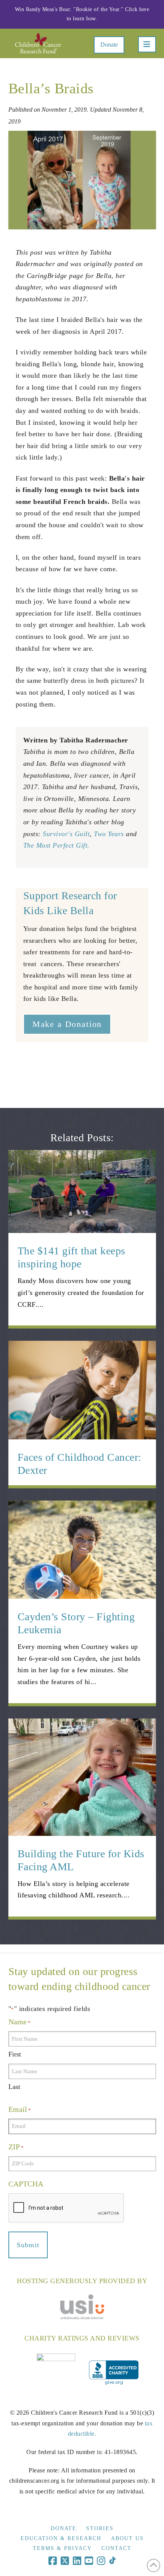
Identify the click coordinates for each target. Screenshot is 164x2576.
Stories (100, 2528)
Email (20, 2109)
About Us (127, 2538)
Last (14, 2087)
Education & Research (61, 2538)
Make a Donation (67, 1024)
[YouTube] (89, 2561)
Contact (117, 2548)
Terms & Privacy (62, 2548)
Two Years (109, 834)
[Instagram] (101, 2561)
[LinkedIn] (77, 2561)
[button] (147, 44)
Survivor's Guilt (66, 834)
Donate (109, 45)
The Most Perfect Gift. (56, 845)
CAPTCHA (26, 2184)
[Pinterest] (112, 2561)
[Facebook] (53, 2561)
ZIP (16, 2147)
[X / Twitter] (65, 2561)
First (15, 2054)
